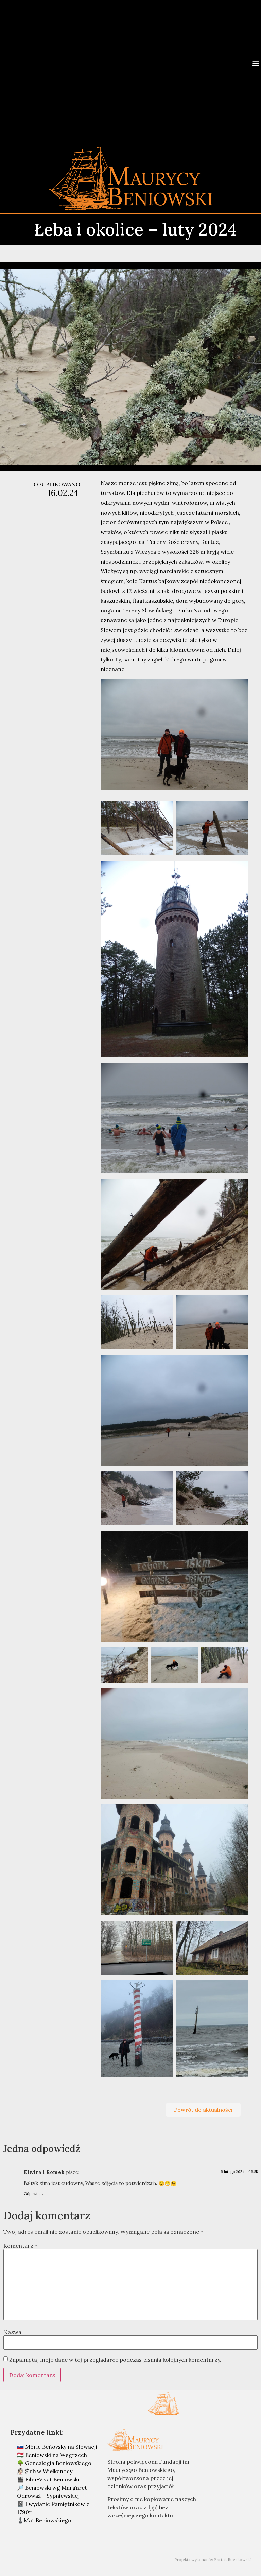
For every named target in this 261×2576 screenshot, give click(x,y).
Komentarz (20, 2246)
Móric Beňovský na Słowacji (61, 2447)
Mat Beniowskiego (48, 2520)
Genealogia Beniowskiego (58, 2463)
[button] (255, 63)
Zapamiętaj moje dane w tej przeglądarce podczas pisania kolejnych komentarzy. (115, 2360)
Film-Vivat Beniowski (52, 2479)
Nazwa (12, 2332)
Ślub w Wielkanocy (49, 2471)
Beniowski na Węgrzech (56, 2455)
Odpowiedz (34, 2194)
